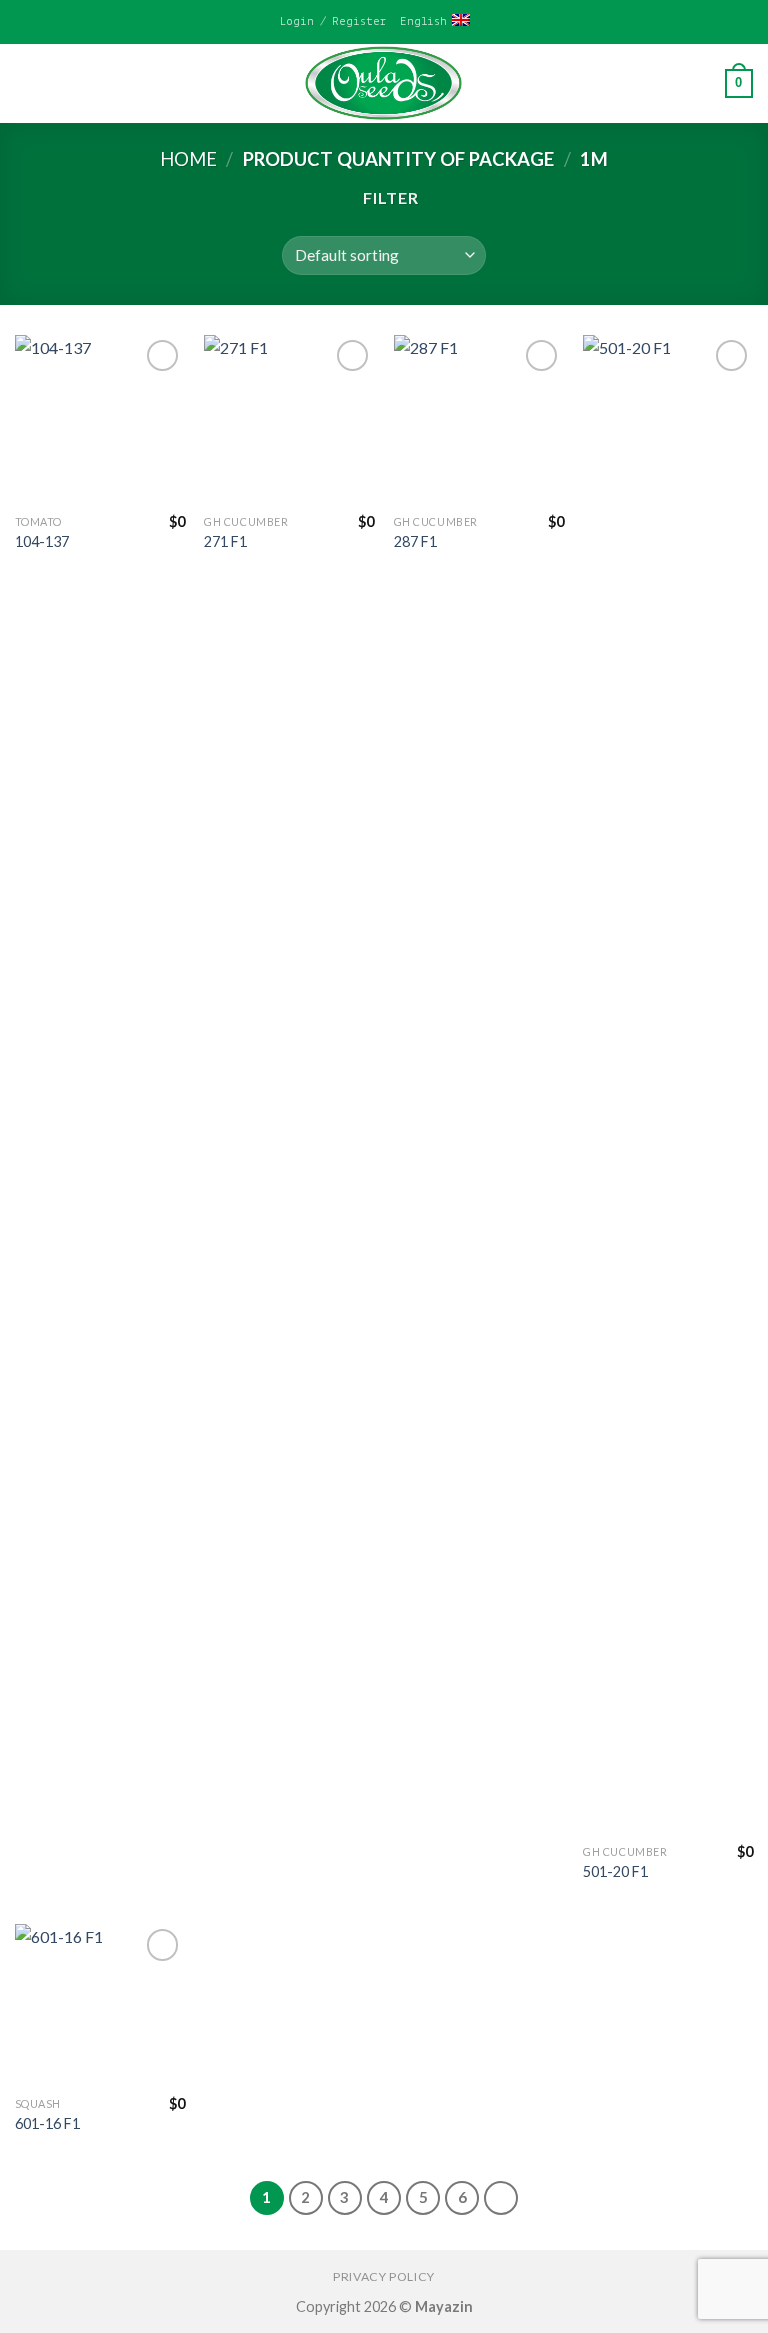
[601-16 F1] (100, 2005)
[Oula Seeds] (384, 83)
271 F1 (225, 541)
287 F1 (415, 541)
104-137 (42, 541)
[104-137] (100, 420)
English (423, 21)
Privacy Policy (384, 2276)
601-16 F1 (47, 2123)
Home (188, 159)
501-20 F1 (615, 1871)
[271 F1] (289, 420)
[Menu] (27, 83)
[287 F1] (479, 420)
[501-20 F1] (668, 1085)
